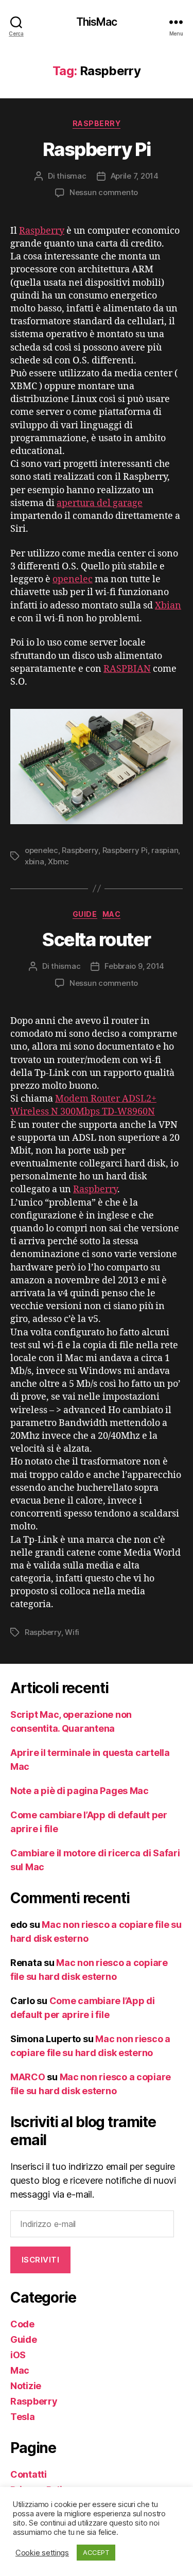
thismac (71, 176)
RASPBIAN (127, 669)
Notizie (26, 2386)
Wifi (72, 1632)
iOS (18, 2355)
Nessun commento (104, 192)
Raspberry (97, 123)
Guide (85, 914)
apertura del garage (100, 503)
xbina (34, 861)
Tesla (23, 2417)
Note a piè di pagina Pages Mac (80, 1791)
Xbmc (58, 861)
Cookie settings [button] (42, 2553)
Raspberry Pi (97, 149)
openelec (73, 579)
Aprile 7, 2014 (135, 176)
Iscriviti (41, 2260)
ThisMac (97, 22)
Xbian (168, 606)
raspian (165, 850)
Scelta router (97, 939)
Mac (112, 914)
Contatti (29, 2474)
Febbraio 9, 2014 (134, 966)
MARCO (28, 2077)
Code (22, 2324)
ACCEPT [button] (96, 2552)
